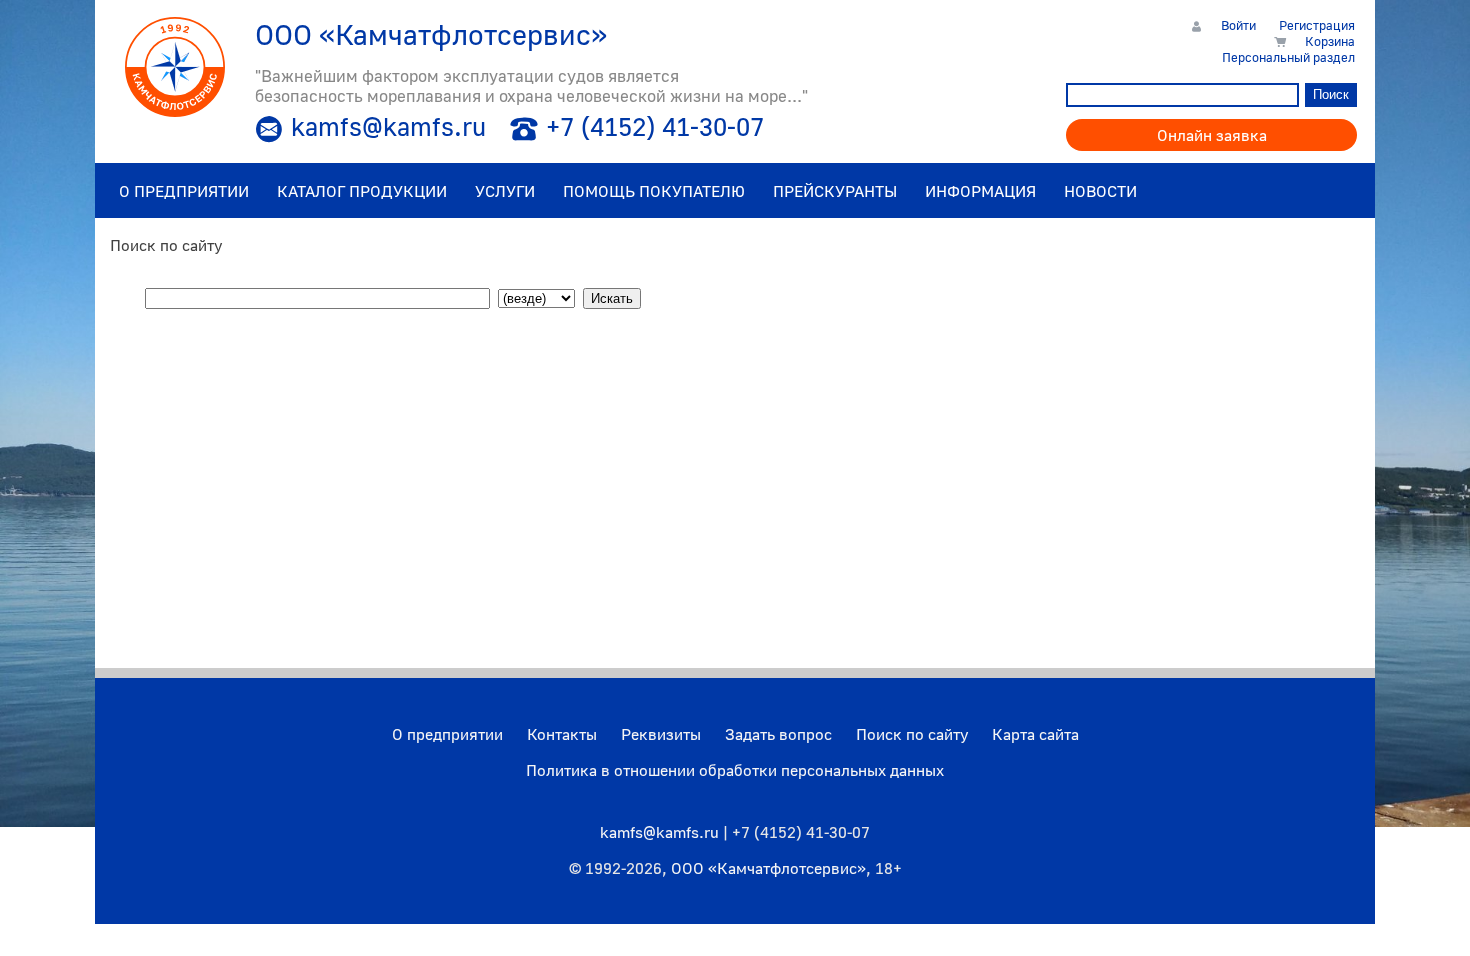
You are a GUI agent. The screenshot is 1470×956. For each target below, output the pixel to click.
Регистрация (1317, 25)
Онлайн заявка (1212, 135)
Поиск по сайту (912, 734)
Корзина (1330, 41)
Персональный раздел (1288, 57)
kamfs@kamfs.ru (388, 126)
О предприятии (447, 734)
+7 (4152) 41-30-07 (655, 126)
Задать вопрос (778, 734)
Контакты (562, 734)
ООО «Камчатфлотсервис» (768, 868)
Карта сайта (1035, 734)
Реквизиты (661, 734)
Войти (1238, 25)
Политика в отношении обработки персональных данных (735, 770)
